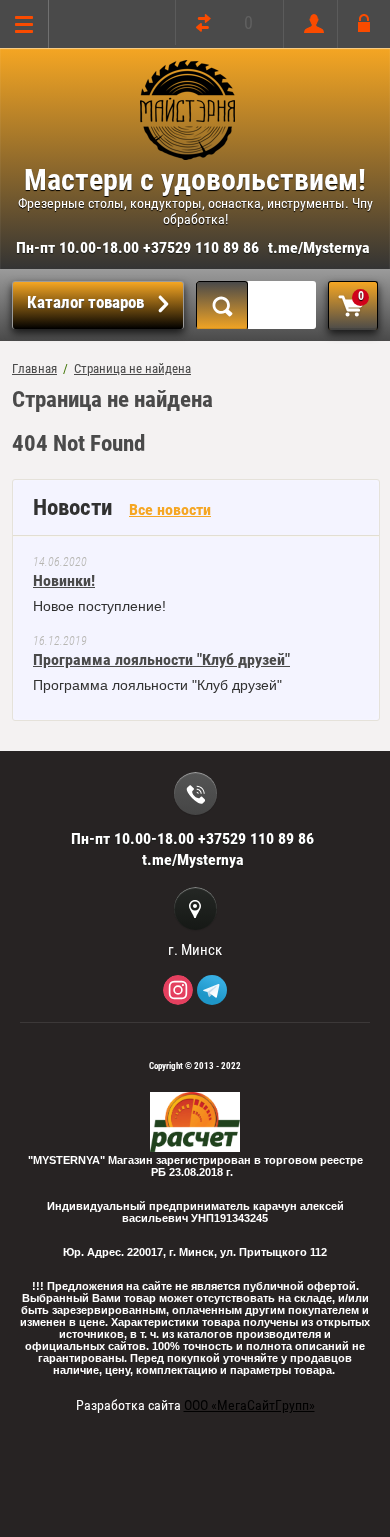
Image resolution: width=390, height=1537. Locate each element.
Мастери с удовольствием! (195, 179)
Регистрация (309, 24)
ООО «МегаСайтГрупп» (249, 1405)
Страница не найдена (132, 368)
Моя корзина (361, 296)
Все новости (170, 509)
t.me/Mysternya (319, 247)
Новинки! (64, 580)
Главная (34, 368)
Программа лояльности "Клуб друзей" (161, 659)
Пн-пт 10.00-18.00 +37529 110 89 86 (137, 247)
